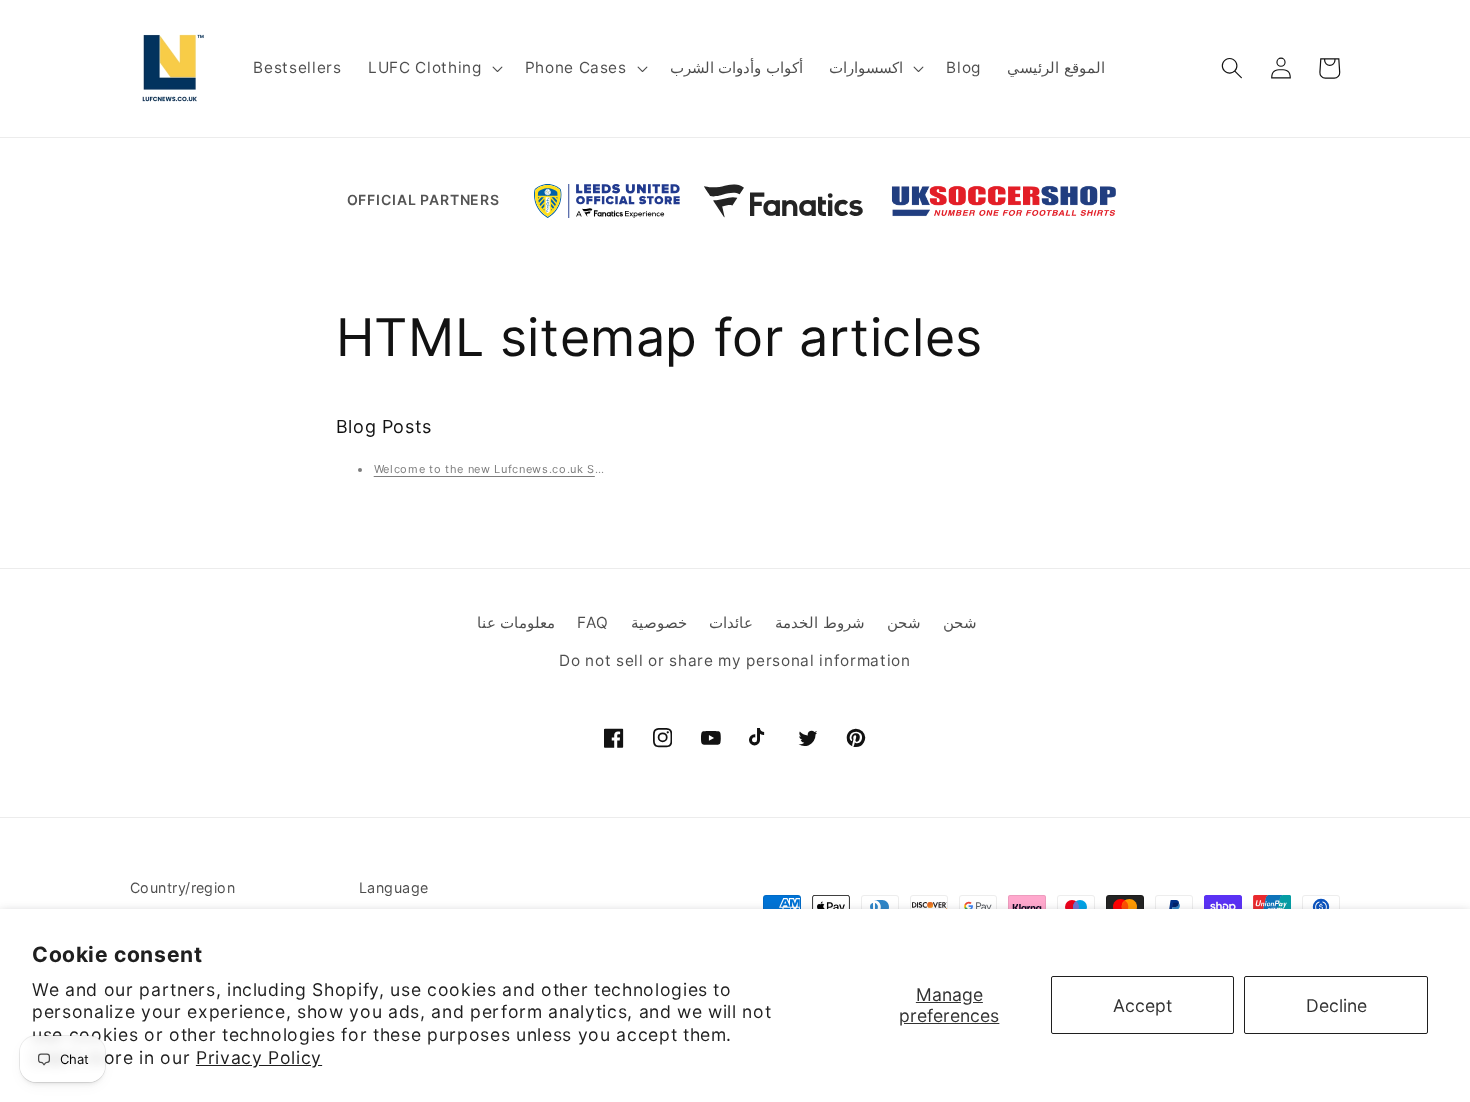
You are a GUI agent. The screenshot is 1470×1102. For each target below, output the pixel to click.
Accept (1142, 1005)
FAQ (592, 623)
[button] (433, 68)
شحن (904, 623)
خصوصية (659, 623)
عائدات (731, 623)
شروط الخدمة (820, 623)
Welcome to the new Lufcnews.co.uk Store (496, 469)
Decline (1336, 1005)
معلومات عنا (516, 623)
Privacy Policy (259, 1057)
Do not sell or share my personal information (734, 661)
